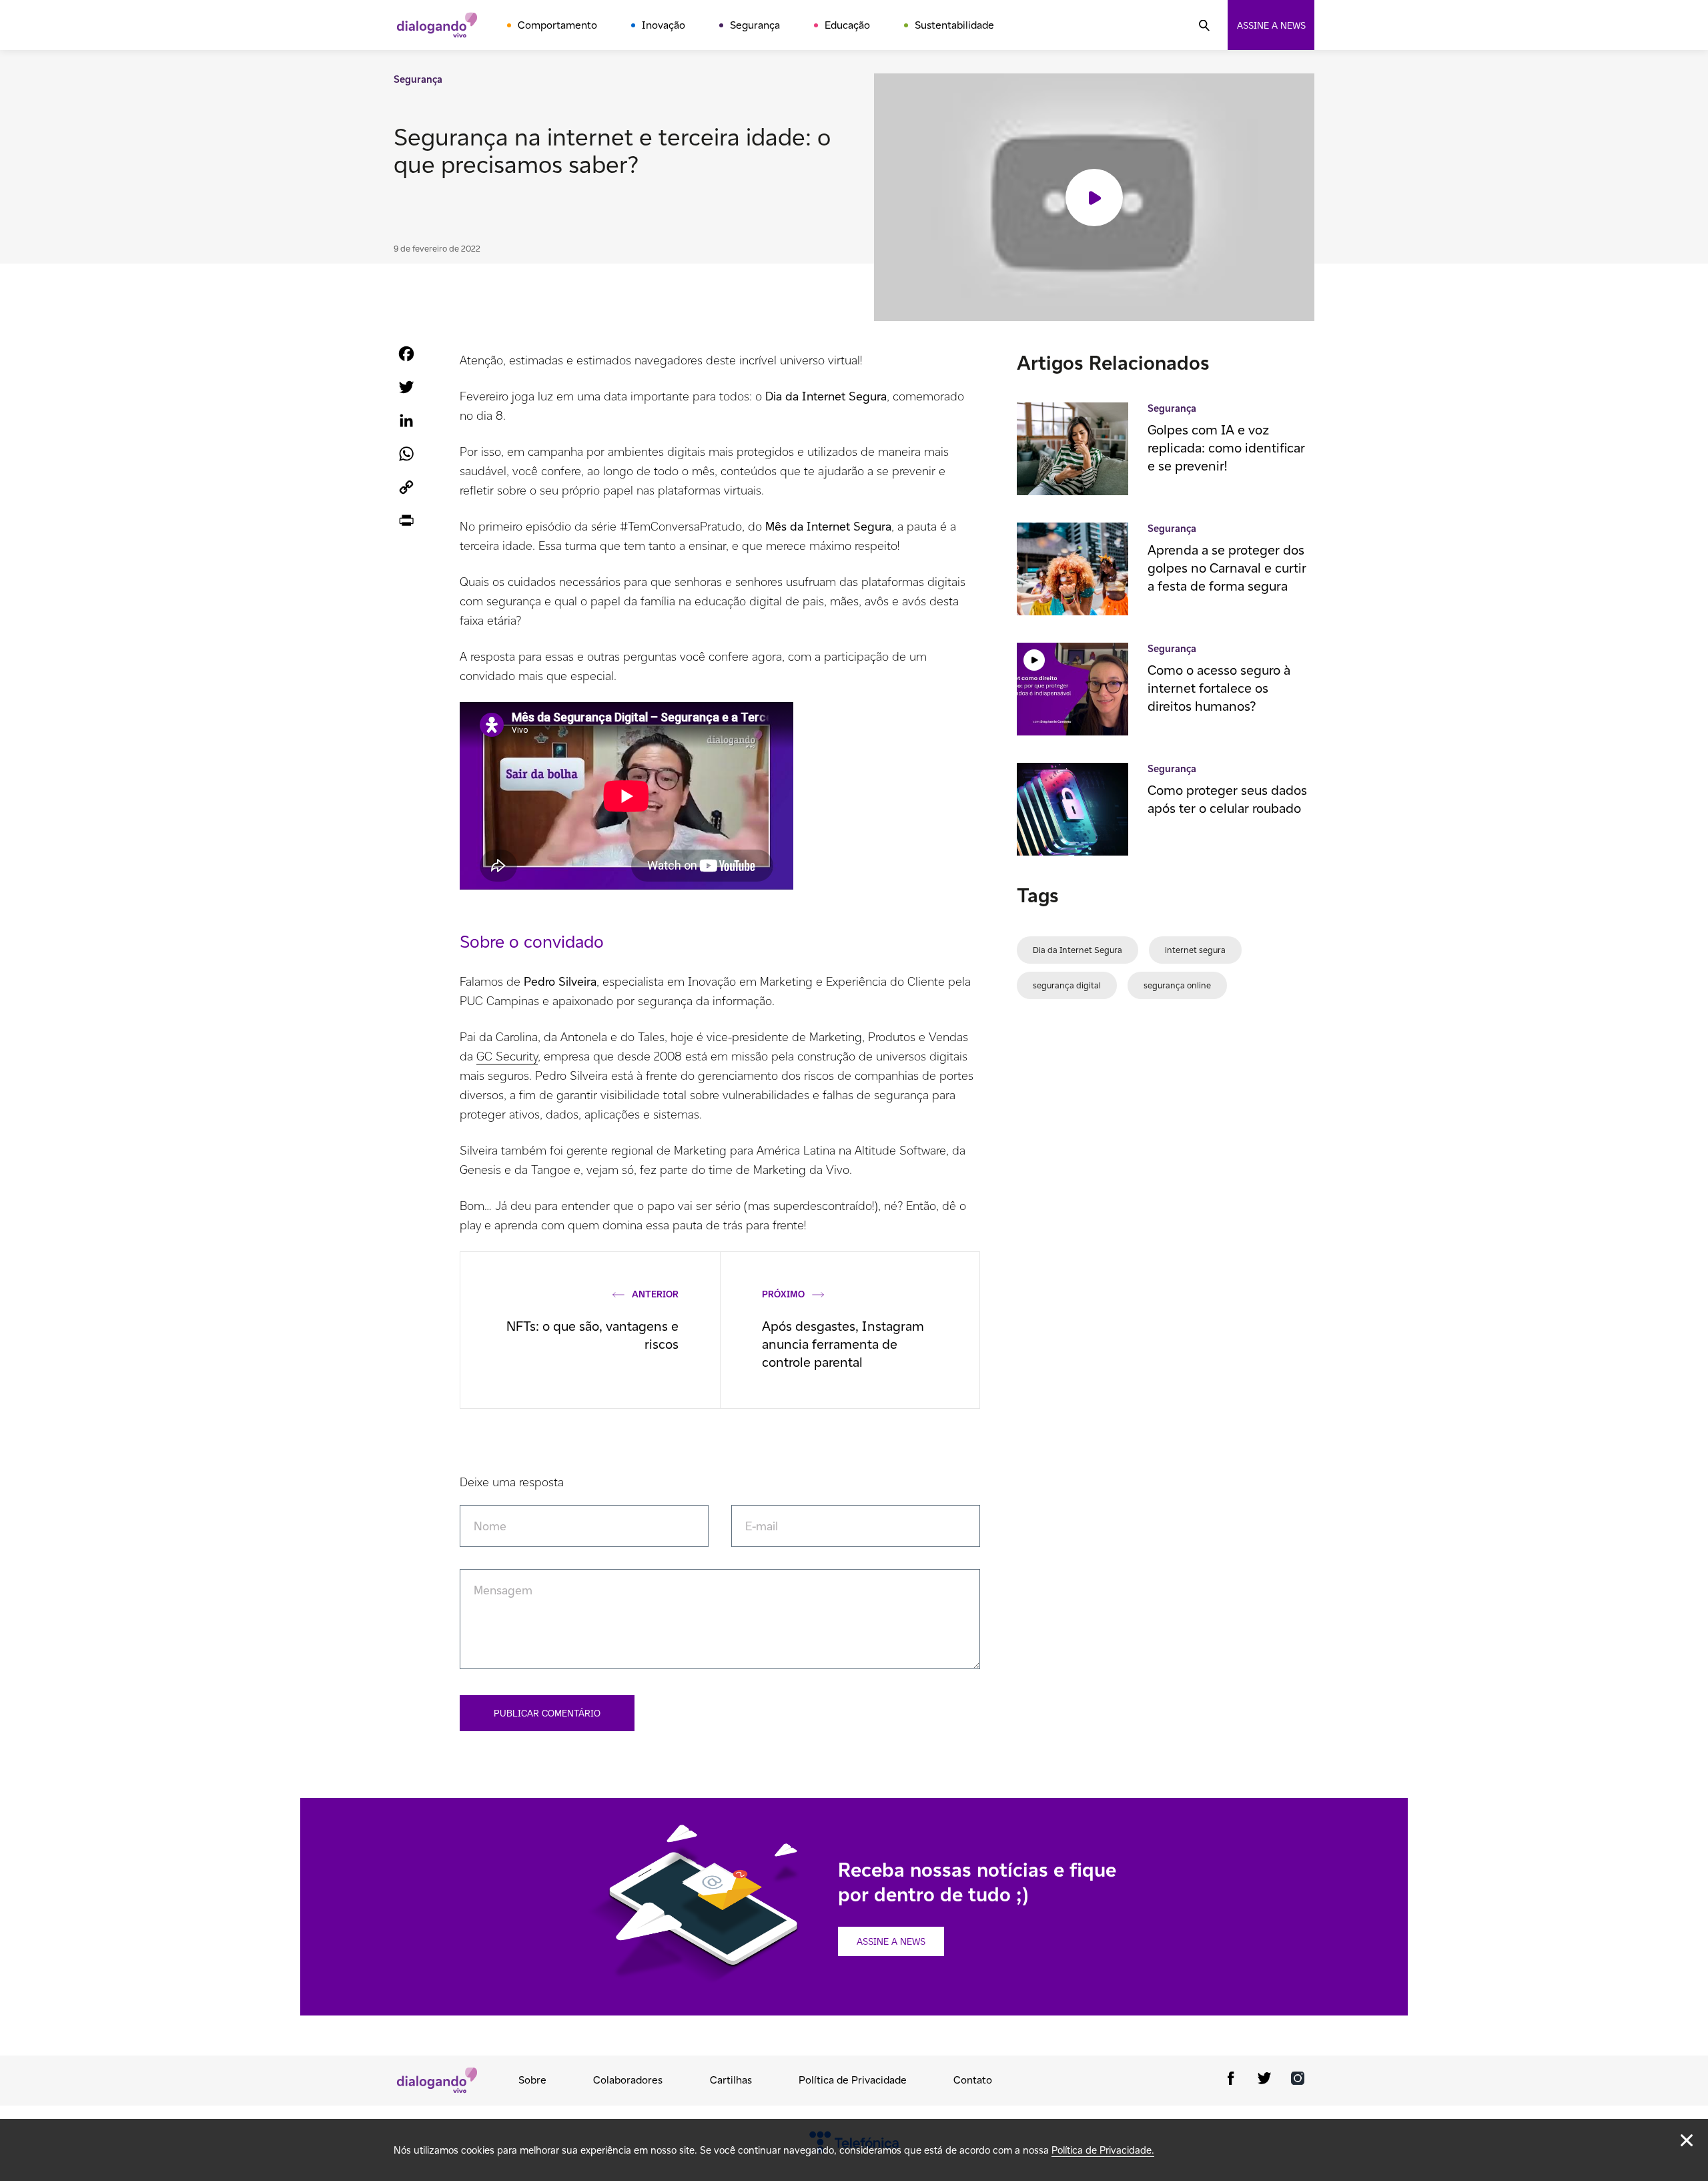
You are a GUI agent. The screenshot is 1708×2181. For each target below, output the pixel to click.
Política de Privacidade (853, 2080)
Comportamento (557, 25)
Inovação (664, 25)
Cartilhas (731, 2080)
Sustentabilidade (954, 25)
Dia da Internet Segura (1078, 950)
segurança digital (1067, 985)
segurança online (1177, 985)
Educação (847, 25)
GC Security (507, 1056)
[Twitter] (1264, 2081)
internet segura (1195, 950)
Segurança (755, 25)
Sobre (532, 2080)
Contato (973, 2080)
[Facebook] (1231, 2081)
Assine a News (891, 1941)
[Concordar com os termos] (1687, 2140)
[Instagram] (1298, 2081)
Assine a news (1271, 25)
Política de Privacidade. (1103, 2150)
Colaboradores (628, 2080)
